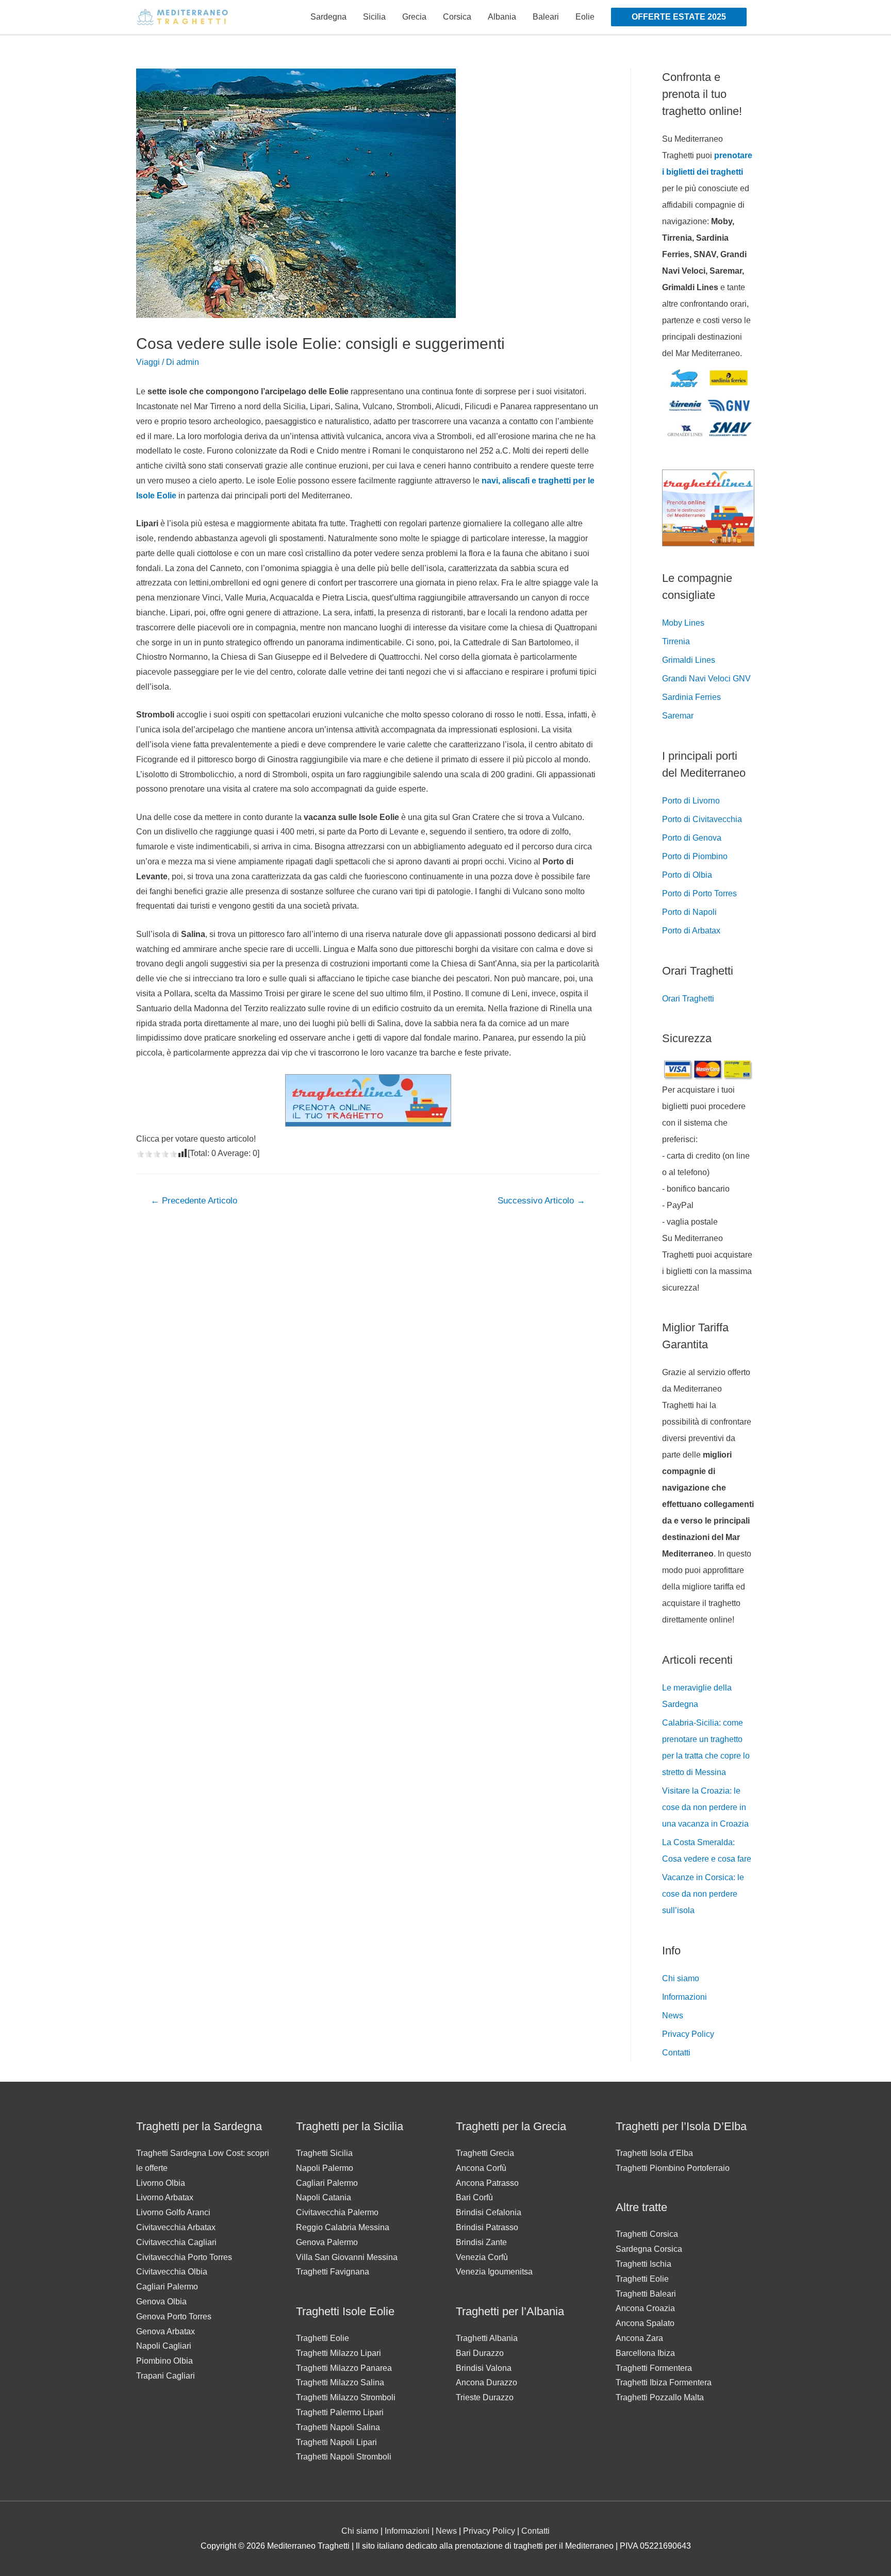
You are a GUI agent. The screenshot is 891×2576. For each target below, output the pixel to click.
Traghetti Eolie (323, 2338)
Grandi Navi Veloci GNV (706, 679)
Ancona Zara (639, 2338)
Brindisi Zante (481, 2242)
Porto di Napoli (689, 912)
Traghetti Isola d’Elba (654, 2153)
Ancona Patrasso (487, 2183)
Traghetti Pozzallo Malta (660, 2397)
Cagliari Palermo (167, 2287)
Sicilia (374, 17)
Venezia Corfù (482, 2257)
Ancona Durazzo (486, 2382)
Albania (502, 17)
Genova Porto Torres (174, 2316)
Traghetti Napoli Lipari (336, 2442)
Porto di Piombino (695, 856)
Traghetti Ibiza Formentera (664, 2382)
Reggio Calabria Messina (343, 2227)
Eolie (585, 17)
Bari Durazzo (480, 2353)
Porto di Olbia (687, 875)
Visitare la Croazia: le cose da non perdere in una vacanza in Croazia (705, 1807)
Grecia (414, 17)
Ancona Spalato (645, 2323)
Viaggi (148, 362)
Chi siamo (681, 1978)
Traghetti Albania (487, 2338)
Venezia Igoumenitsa (494, 2272)
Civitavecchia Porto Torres (184, 2257)
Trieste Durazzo (485, 2397)
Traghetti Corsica (647, 2234)
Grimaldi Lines (689, 660)
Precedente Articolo (194, 1201)
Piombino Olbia (164, 2361)
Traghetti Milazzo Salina (340, 2382)
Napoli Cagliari (164, 2346)
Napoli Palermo (325, 2168)
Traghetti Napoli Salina (338, 2427)
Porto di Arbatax (691, 931)
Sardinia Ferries (691, 697)
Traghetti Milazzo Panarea (344, 2368)
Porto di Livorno (691, 801)
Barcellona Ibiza (645, 2353)
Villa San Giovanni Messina (347, 2257)
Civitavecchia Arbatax (176, 2227)
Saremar (678, 716)
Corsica (457, 17)
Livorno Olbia (161, 2183)
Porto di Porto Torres (699, 893)
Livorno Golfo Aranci (173, 2212)
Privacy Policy (688, 2034)
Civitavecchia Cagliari (176, 2242)
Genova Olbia (161, 2302)
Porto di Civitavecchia (702, 819)
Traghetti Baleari (646, 2294)
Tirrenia (676, 641)
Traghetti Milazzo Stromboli (346, 2397)
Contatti (676, 2053)
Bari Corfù (474, 2197)
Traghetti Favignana (333, 2272)
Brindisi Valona (484, 2368)
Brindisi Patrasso (487, 2227)
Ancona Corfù (481, 2168)
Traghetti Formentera (654, 2368)
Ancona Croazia (645, 2308)
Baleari (546, 17)
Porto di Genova (692, 838)
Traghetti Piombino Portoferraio (673, 2168)
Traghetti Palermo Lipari (340, 2412)
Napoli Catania (324, 2197)
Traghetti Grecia (485, 2153)
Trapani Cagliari (166, 2376)
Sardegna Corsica (649, 2249)
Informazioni (684, 1997)
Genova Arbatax (166, 2331)
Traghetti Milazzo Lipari (339, 2353)
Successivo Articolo (541, 1201)
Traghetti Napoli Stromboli (344, 2457)
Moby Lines (683, 623)
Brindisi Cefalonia (489, 2212)
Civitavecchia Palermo (337, 2212)
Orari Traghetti (688, 999)
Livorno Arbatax (165, 2197)
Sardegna (328, 17)
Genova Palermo (327, 2242)
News (673, 2015)
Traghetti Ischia (643, 2264)
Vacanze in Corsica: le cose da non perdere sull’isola (703, 1894)
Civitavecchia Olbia (172, 2272)
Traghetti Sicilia (324, 2153)
